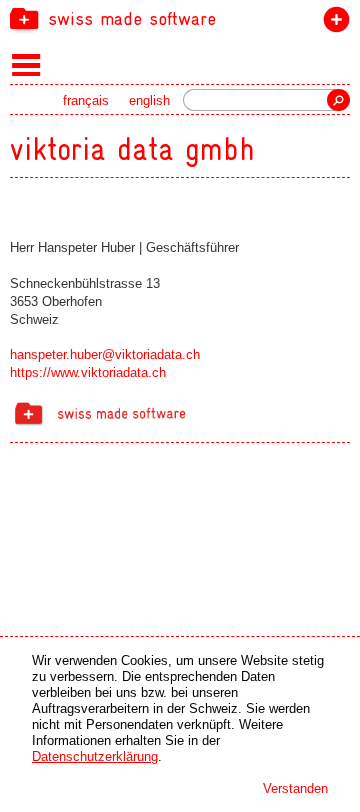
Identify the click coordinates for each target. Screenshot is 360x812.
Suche (338, 100)
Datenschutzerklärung (95, 756)
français (86, 100)
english (149, 100)
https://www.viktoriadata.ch (88, 372)
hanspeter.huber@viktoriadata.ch (105, 354)
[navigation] (180, 18)
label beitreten (332, 23)
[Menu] (26, 64)
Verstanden (295, 788)
